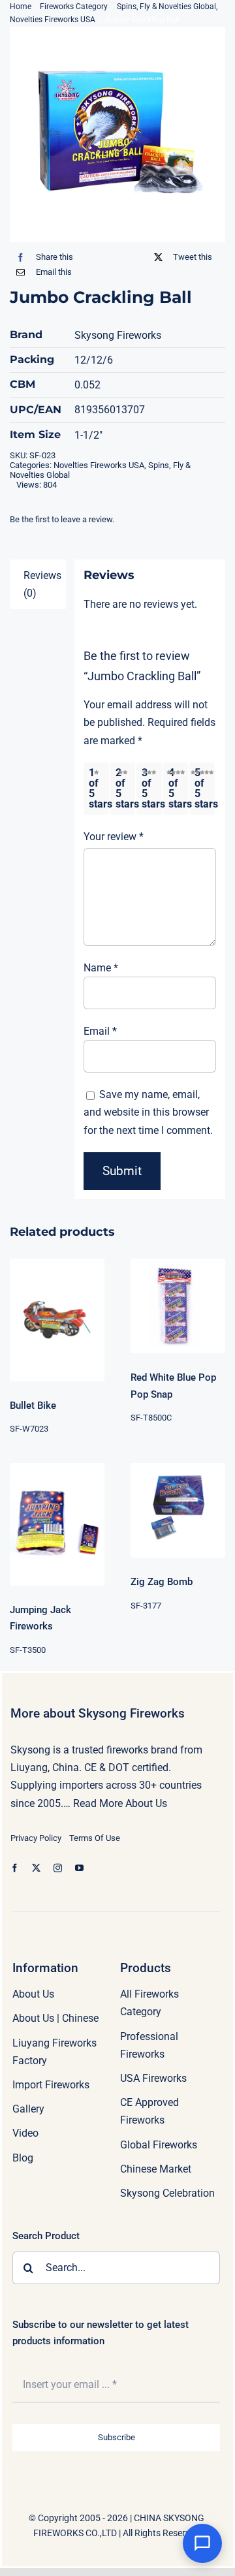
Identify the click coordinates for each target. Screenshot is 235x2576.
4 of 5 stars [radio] (178, 788)
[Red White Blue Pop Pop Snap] (178, 1306)
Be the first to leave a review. (62, 519)
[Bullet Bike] (57, 1320)
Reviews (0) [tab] (42, 584)
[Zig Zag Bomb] (178, 1510)
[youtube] (79, 1868)
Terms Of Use (95, 1838)
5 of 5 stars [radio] (204, 788)
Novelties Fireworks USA (99, 465)
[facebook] (15, 1868)
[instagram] (58, 1868)
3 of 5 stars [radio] (151, 788)
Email (100, 1031)
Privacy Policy (36, 1838)
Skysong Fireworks (118, 335)
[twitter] (36, 1868)
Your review (114, 837)
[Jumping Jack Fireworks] (57, 1524)
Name (101, 968)
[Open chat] (202, 2543)
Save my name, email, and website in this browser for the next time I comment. (148, 1112)
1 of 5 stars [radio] (99, 788)
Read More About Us (120, 1803)
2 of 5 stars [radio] (125, 788)
